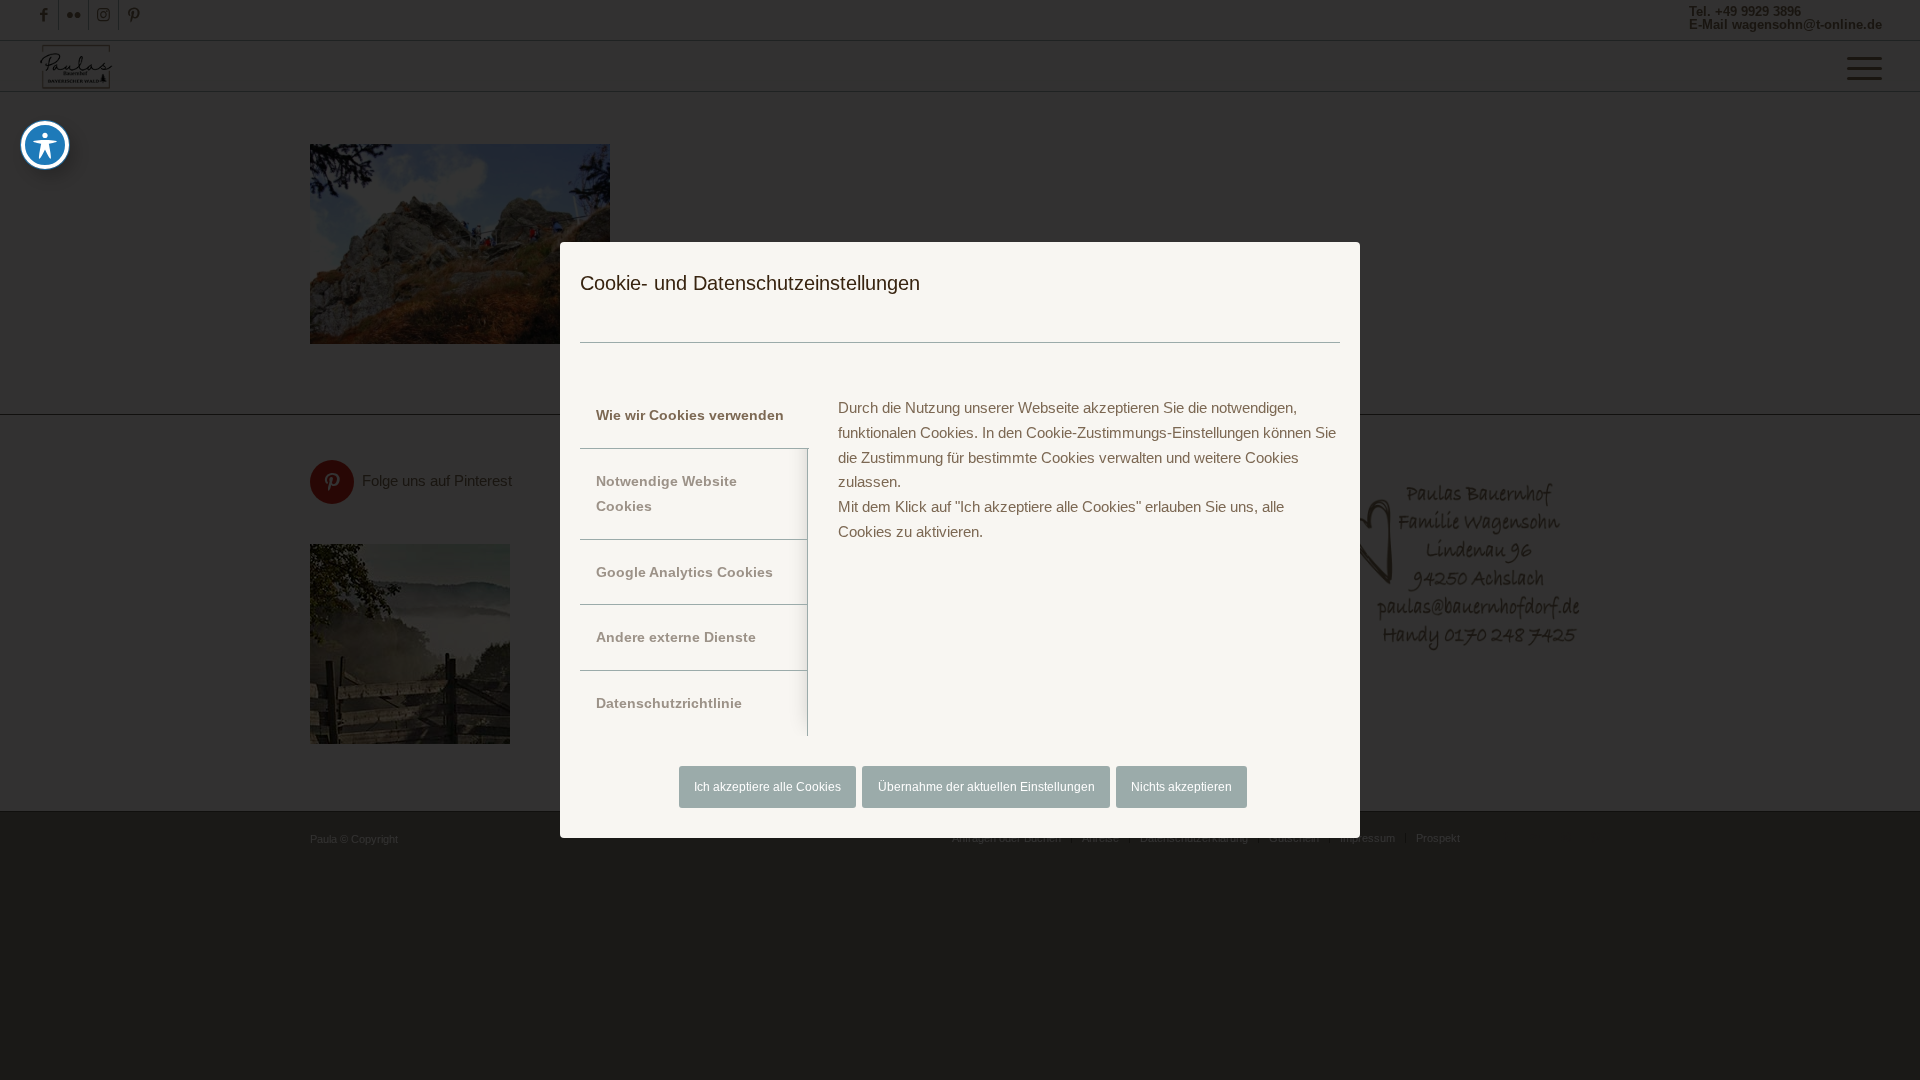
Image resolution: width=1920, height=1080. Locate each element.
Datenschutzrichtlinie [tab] (669, 703)
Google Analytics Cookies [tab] (684, 572)
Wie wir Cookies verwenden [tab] (690, 415)
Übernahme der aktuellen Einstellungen (986, 787)
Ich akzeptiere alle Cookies (767, 787)
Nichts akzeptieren (1181, 787)
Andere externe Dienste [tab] (676, 637)
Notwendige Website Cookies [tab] (666, 493)
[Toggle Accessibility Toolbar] (45, 145)
